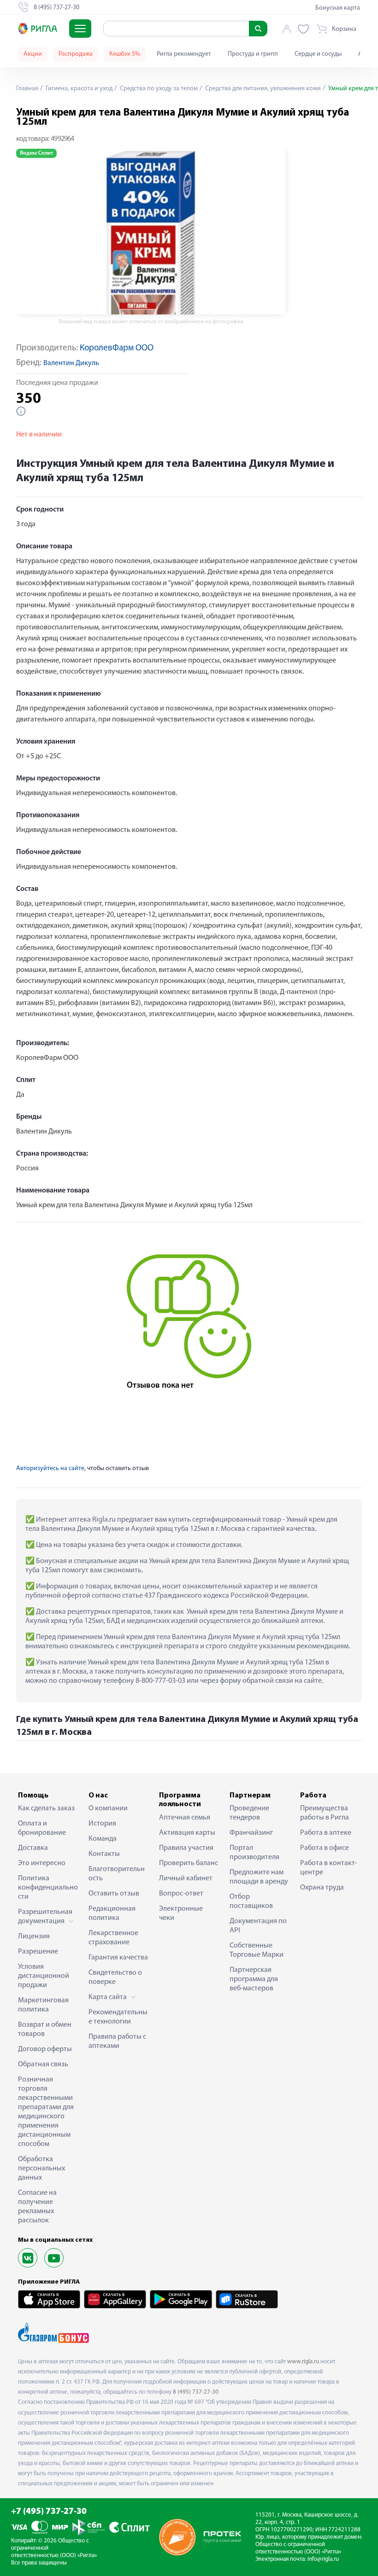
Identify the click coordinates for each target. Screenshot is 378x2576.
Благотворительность (117, 1874)
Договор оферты (45, 2049)
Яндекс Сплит (36, 153)
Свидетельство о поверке (115, 1977)
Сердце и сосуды (318, 54)
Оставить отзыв (114, 1894)
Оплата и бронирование (42, 1828)
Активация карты (187, 1833)
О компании (108, 1808)
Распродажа (76, 54)
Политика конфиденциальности (48, 1888)
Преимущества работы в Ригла (325, 1813)
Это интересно (42, 1863)
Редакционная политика (112, 1913)
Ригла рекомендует (184, 54)
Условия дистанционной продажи (44, 1976)
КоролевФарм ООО (117, 348)
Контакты (104, 1854)
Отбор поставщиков (251, 1901)
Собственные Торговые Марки (257, 1950)
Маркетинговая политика (43, 2005)
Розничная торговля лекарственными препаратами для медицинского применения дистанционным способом (46, 2112)
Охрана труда (322, 1888)
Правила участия (186, 1848)
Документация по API (258, 1926)
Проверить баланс (189, 1863)
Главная (27, 89)
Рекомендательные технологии (118, 2017)
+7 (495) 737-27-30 (49, 2512)
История (102, 1824)
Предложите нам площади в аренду (259, 1877)
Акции (33, 54)
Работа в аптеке (326, 1833)
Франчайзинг (251, 1833)
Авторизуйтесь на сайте (50, 1468)
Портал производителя (254, 1853)
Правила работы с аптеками (117, 2041)
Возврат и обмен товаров (45, 2029)
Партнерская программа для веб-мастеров (254, 1979)
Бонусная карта (338, 8)
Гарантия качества (118, 1958)
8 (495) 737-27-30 (196, 2392)
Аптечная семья (185, 1818)
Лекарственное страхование (113, 1938)
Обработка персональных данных (41, 2169)
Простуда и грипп (253, 54)
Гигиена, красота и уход (78, 89)
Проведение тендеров (249, 1813)
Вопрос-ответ (181, 1894)
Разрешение (38, 1952)
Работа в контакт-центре (328, 1868)
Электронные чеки (181, 1913)
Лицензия (34, 1936)
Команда (103, 1839)
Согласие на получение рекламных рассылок (37, 2207)
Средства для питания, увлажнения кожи (262, 89)
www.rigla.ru (303, 2362)
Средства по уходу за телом (158, 89)
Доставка (33, 1848)
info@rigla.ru (323, 2559)
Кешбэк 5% (125, 54)
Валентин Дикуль (71, 363)
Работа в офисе (325, 1848)
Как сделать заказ (46, 1808)
